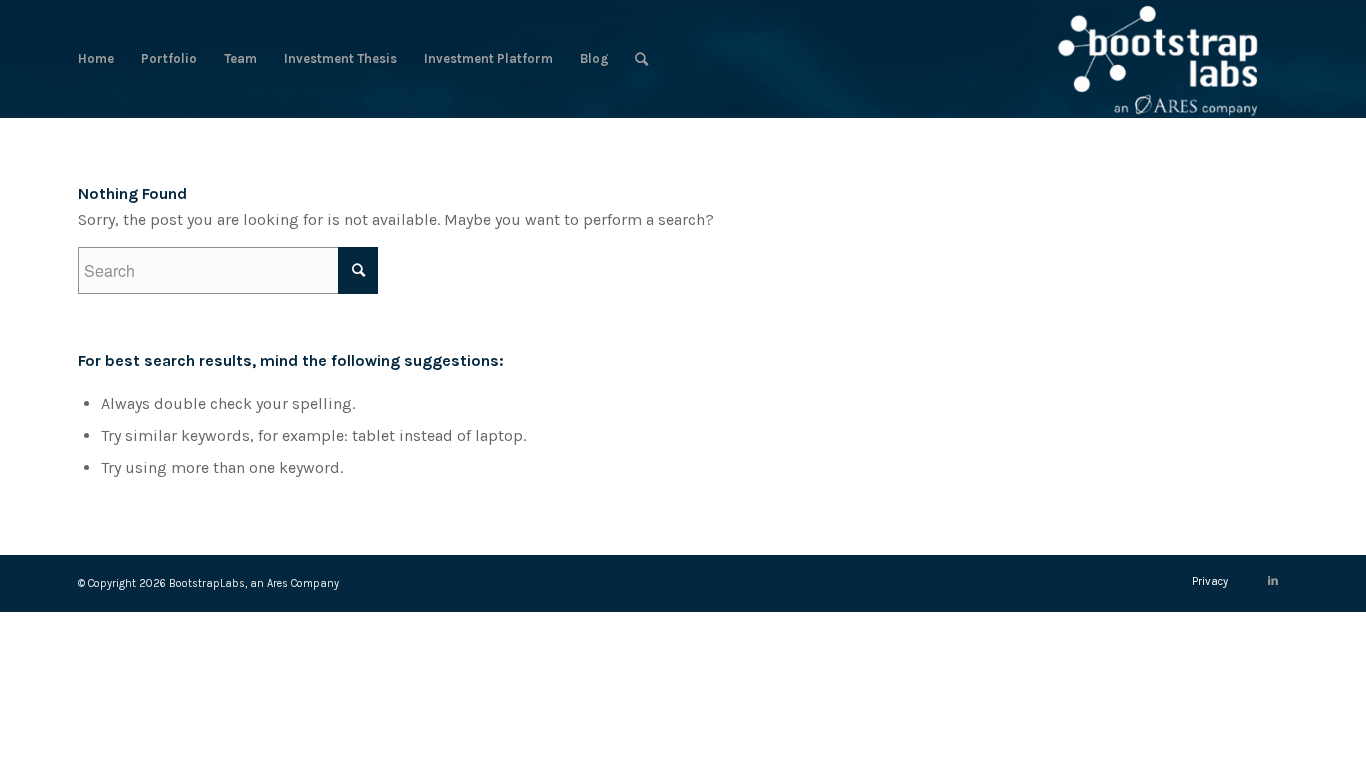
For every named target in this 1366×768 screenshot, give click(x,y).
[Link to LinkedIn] (1273, 581)
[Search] (641, 59)
